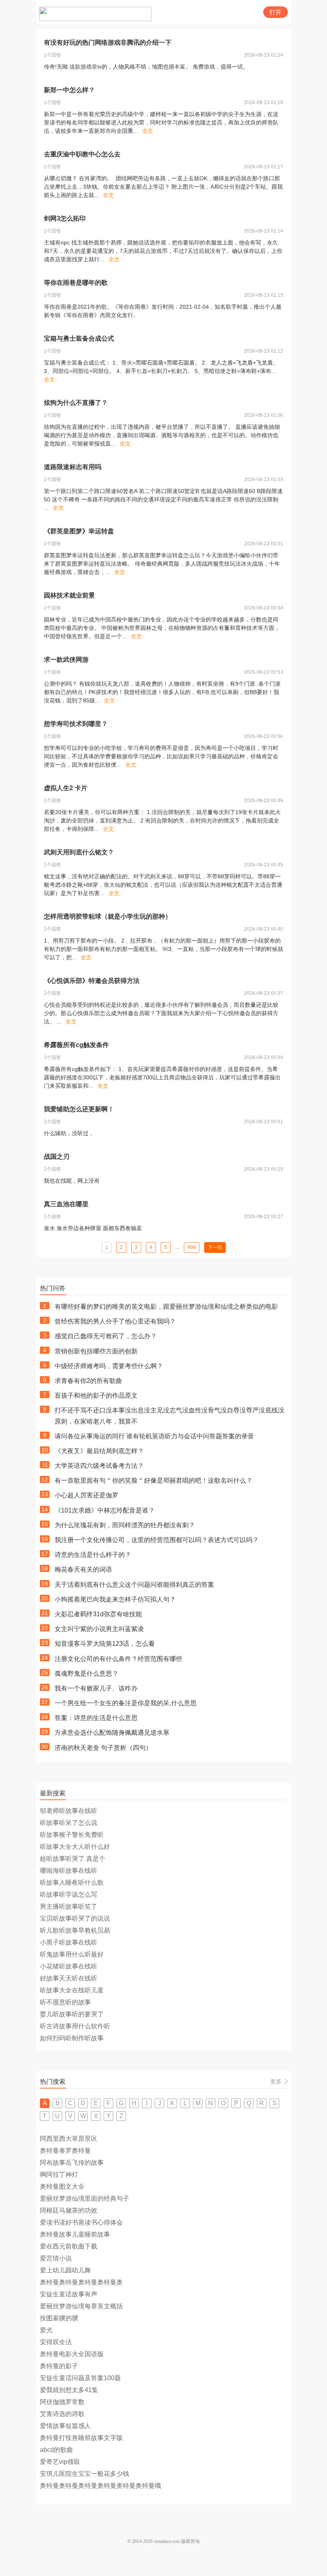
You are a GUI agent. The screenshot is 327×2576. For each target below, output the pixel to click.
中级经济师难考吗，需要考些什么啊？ (109, 1366)
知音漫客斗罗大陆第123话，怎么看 (105, 1644)
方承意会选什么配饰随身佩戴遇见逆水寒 (112, 1733)
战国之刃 (57, 1157)
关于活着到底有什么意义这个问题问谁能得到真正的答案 (134, 1585)
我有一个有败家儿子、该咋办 (96, 1688)
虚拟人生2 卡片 (66, 788)
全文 (148, 131)
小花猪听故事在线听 (69, 1966)
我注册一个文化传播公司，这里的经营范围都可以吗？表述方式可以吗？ (157, 1540)
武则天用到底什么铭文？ (79, 852)
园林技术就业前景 (69, 595)
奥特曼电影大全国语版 (72, 2354)
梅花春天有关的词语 (83, 1569)
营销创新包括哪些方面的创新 (96, 1351)
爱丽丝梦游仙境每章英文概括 (81, 2306)
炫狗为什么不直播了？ (76, 403)
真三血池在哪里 (66, 1204)
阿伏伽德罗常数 (62, 2402)
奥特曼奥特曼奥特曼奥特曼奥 (81, 2282)
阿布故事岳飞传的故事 (72, 2163)
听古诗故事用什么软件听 (75, 2026)
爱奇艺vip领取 (60, 2462)
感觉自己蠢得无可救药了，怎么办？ (106, 1336)
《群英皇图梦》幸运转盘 (79, 531)
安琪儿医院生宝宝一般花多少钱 (85, 2474)
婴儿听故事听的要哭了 (72, 2014)
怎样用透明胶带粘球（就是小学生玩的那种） (108, 916)
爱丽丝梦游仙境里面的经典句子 (85, 2198)
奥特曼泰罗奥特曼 (65, 2151)
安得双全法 (56, 2342)
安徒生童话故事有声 (69, 2294)
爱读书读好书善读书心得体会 (81, 2222)
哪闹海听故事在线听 (69, 1871)
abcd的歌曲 (56, 2450)
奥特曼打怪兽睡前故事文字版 (81, 2438)
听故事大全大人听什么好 (75, 1847)
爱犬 (46, 2330)
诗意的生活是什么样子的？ (93, 1555)
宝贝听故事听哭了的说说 (75, 1918)
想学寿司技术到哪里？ (76, 724)
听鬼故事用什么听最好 (72, 1954)
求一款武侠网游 (66, 660)
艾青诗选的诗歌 (62, 2414)
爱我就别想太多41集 (69, 2390)
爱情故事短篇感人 (65, 2426)
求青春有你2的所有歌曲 (88, 1381)
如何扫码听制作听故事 (72, 2038)
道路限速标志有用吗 (73, 467)
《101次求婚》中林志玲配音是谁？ (105, 1510)
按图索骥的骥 (59, 2318)
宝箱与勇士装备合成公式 (79, 338)
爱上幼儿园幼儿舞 (65, 2270)
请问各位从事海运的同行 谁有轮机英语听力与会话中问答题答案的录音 (154, 1436)
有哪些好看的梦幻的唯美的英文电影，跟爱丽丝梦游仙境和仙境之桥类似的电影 (166, 1307)
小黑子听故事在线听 (69, 1942)
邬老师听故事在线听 (69, 1811)
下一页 (215, 1247)
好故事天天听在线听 (69, 1978)
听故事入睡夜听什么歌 (72, 1883)
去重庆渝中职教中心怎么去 (82, 154)
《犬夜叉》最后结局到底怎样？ (99, 1451)
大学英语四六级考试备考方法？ (99, 1466)
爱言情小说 (56, 2258)
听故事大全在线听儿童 (72, 1990)
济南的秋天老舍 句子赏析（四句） (103, 1748)
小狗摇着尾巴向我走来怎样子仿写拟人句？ (115, 1599)
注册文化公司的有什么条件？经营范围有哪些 (118, 1659)
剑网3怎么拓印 (65, 218)
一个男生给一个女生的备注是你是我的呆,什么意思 (126, 1703)
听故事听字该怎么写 (69, 1895)
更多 (276, 2081)
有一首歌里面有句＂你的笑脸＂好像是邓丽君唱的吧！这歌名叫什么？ (154, 1480)
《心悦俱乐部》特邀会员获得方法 (92, 981)
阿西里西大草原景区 (69, 2139)
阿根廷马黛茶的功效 (69, 2210)
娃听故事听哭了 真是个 (73, 1859)
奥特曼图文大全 (62, 2186)
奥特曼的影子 (59, 2366)
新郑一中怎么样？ (69, 90)
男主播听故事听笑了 (69, 1906)
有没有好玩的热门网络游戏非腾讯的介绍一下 (108, 42)
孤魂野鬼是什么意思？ (87, 1674)
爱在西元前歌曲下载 (69, 2246)
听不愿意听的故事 (65, 2002)
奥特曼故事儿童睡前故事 (75, 2234)
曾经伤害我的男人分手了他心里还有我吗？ (115, 1321)
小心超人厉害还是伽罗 (87, 1495)
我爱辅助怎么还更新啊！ (79, 1109)
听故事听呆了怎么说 (69, 1823)
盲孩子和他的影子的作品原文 (96, 1395)
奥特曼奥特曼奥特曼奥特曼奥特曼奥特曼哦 (100, 2486)
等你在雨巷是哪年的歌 (76, 283)
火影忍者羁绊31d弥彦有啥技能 (98, 1614)
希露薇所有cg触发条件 (76, 1045)
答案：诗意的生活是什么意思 (96, 1718)
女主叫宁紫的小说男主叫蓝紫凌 (99, 1629)
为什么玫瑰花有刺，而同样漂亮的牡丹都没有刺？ (125, 1525)
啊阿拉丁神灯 (59, 2175)
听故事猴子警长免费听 (72, 1835)
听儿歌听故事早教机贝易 (75, 1930)
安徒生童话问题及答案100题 (80, 2378)
